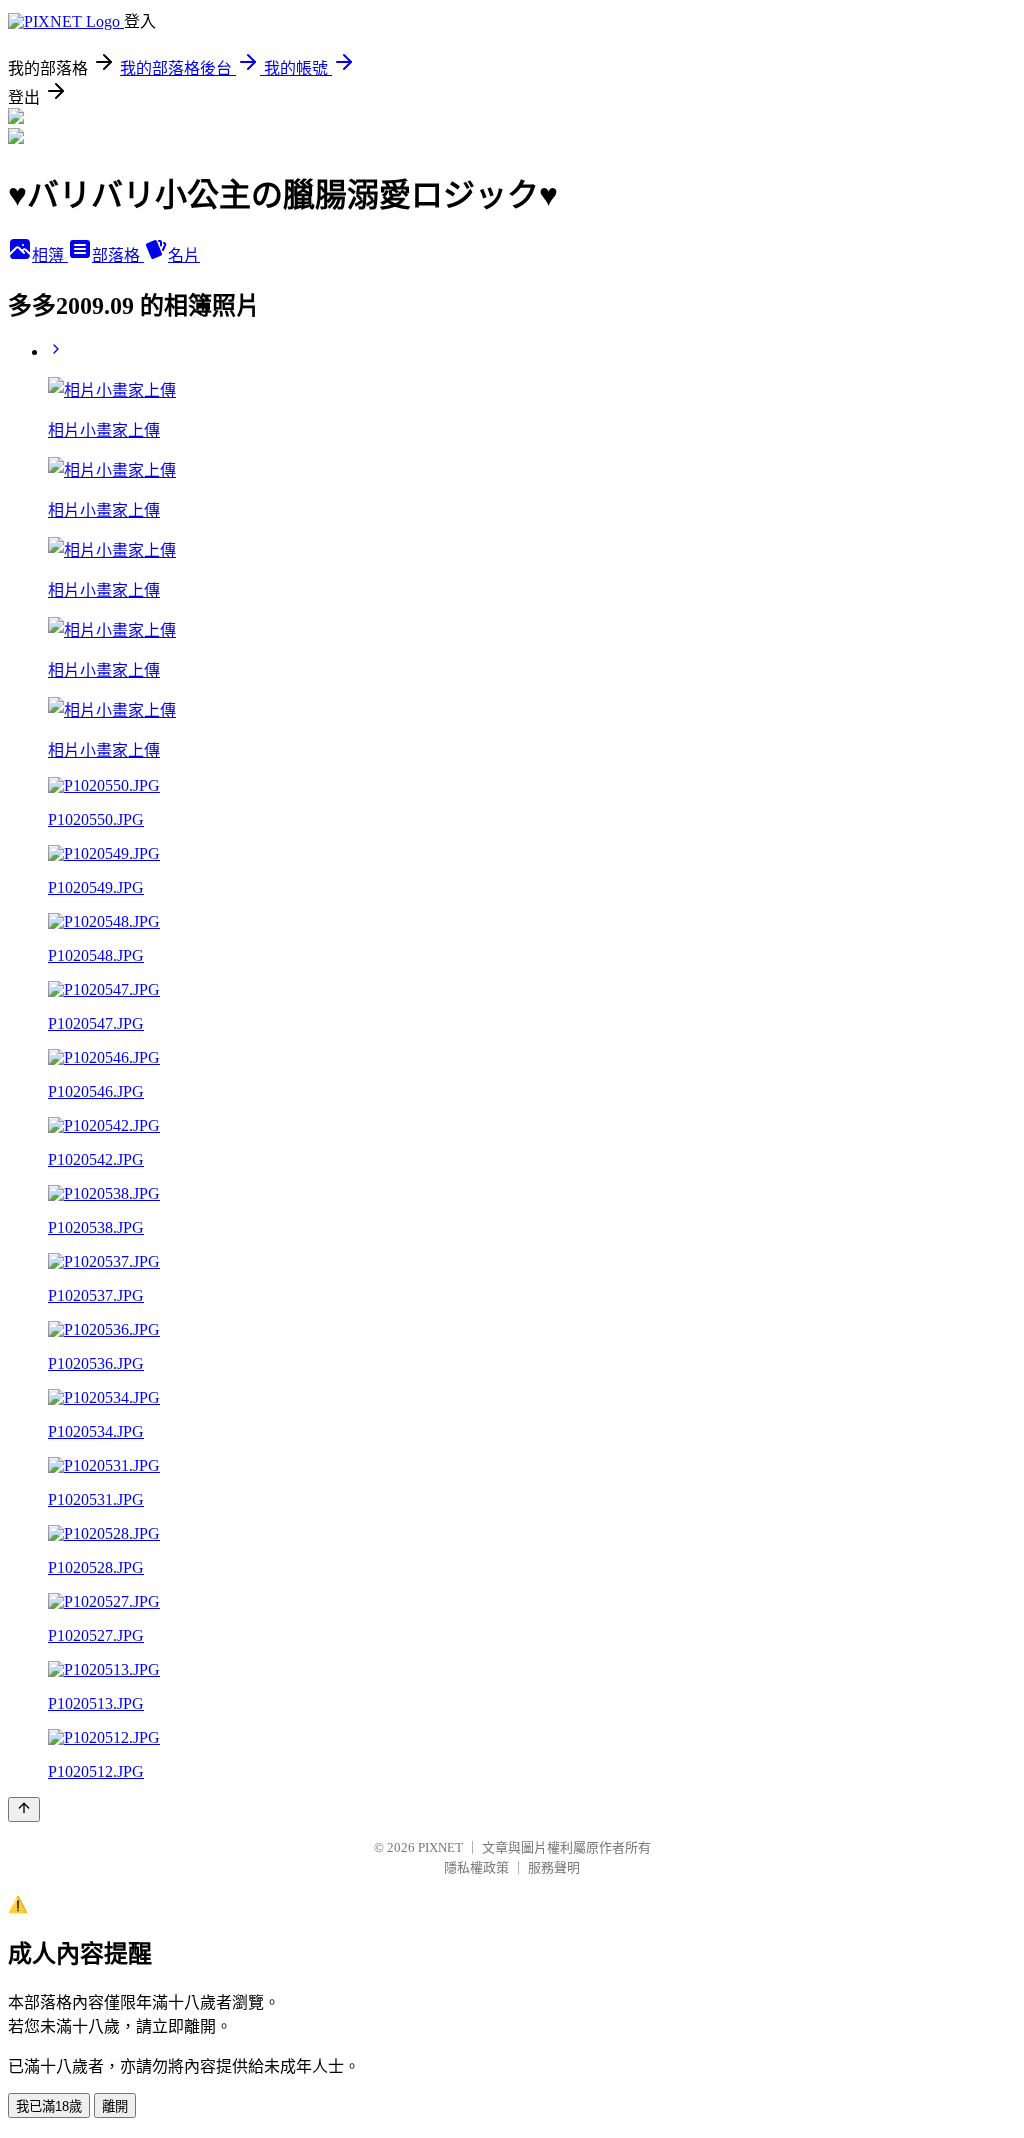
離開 (115, 2106)
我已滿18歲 (49, 2106)
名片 (184, 255)
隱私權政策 (476, 1867)
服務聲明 (554, 1867)
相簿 (50, 255)
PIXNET (440, 1847)
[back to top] (24, 1809)
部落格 (118, 255)
